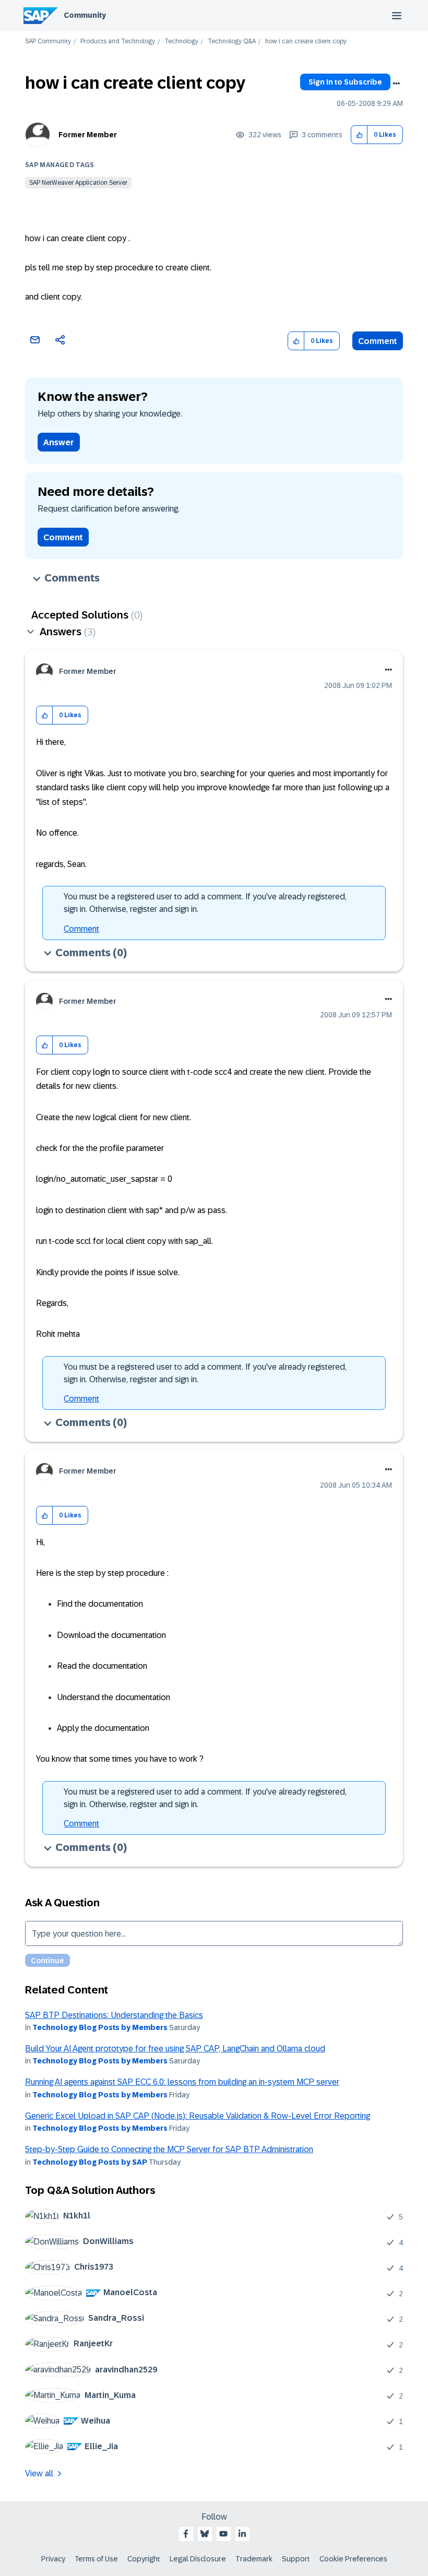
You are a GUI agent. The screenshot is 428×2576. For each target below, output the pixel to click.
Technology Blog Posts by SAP (90, 2162)
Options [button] (396, 84)
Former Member (88, 135)
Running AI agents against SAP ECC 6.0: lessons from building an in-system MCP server (182, 2082)
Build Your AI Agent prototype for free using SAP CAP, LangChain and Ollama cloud (175, 2049)
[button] (359, 135)
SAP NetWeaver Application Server (78, 183)
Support (296, 2559)
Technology (181, 41)
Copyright (144, 2559)
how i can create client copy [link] (306, 41)
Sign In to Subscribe (345, 82)
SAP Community (48, 41)
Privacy (53, 2559)
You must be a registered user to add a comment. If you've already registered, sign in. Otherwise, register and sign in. (205, 903)
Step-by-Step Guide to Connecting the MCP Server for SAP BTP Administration (169, 2149)
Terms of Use (96, 2559)
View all (39, 2473)
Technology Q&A (232, 41)
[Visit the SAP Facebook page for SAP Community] (186, 2534)
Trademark (254, 2559)
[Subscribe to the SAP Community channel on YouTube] (223, 2534)
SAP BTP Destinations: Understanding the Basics (114, 2015)
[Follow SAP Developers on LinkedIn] (242, 2534)
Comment (378, 341)
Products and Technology (118, 41)
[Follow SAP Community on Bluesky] (205, 2534)
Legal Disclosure (198, 2559)
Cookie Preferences (353, 2559)
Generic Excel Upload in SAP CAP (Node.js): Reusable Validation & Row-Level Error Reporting (198, 2116)
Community (85, 15)
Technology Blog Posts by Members (100, 2027)
